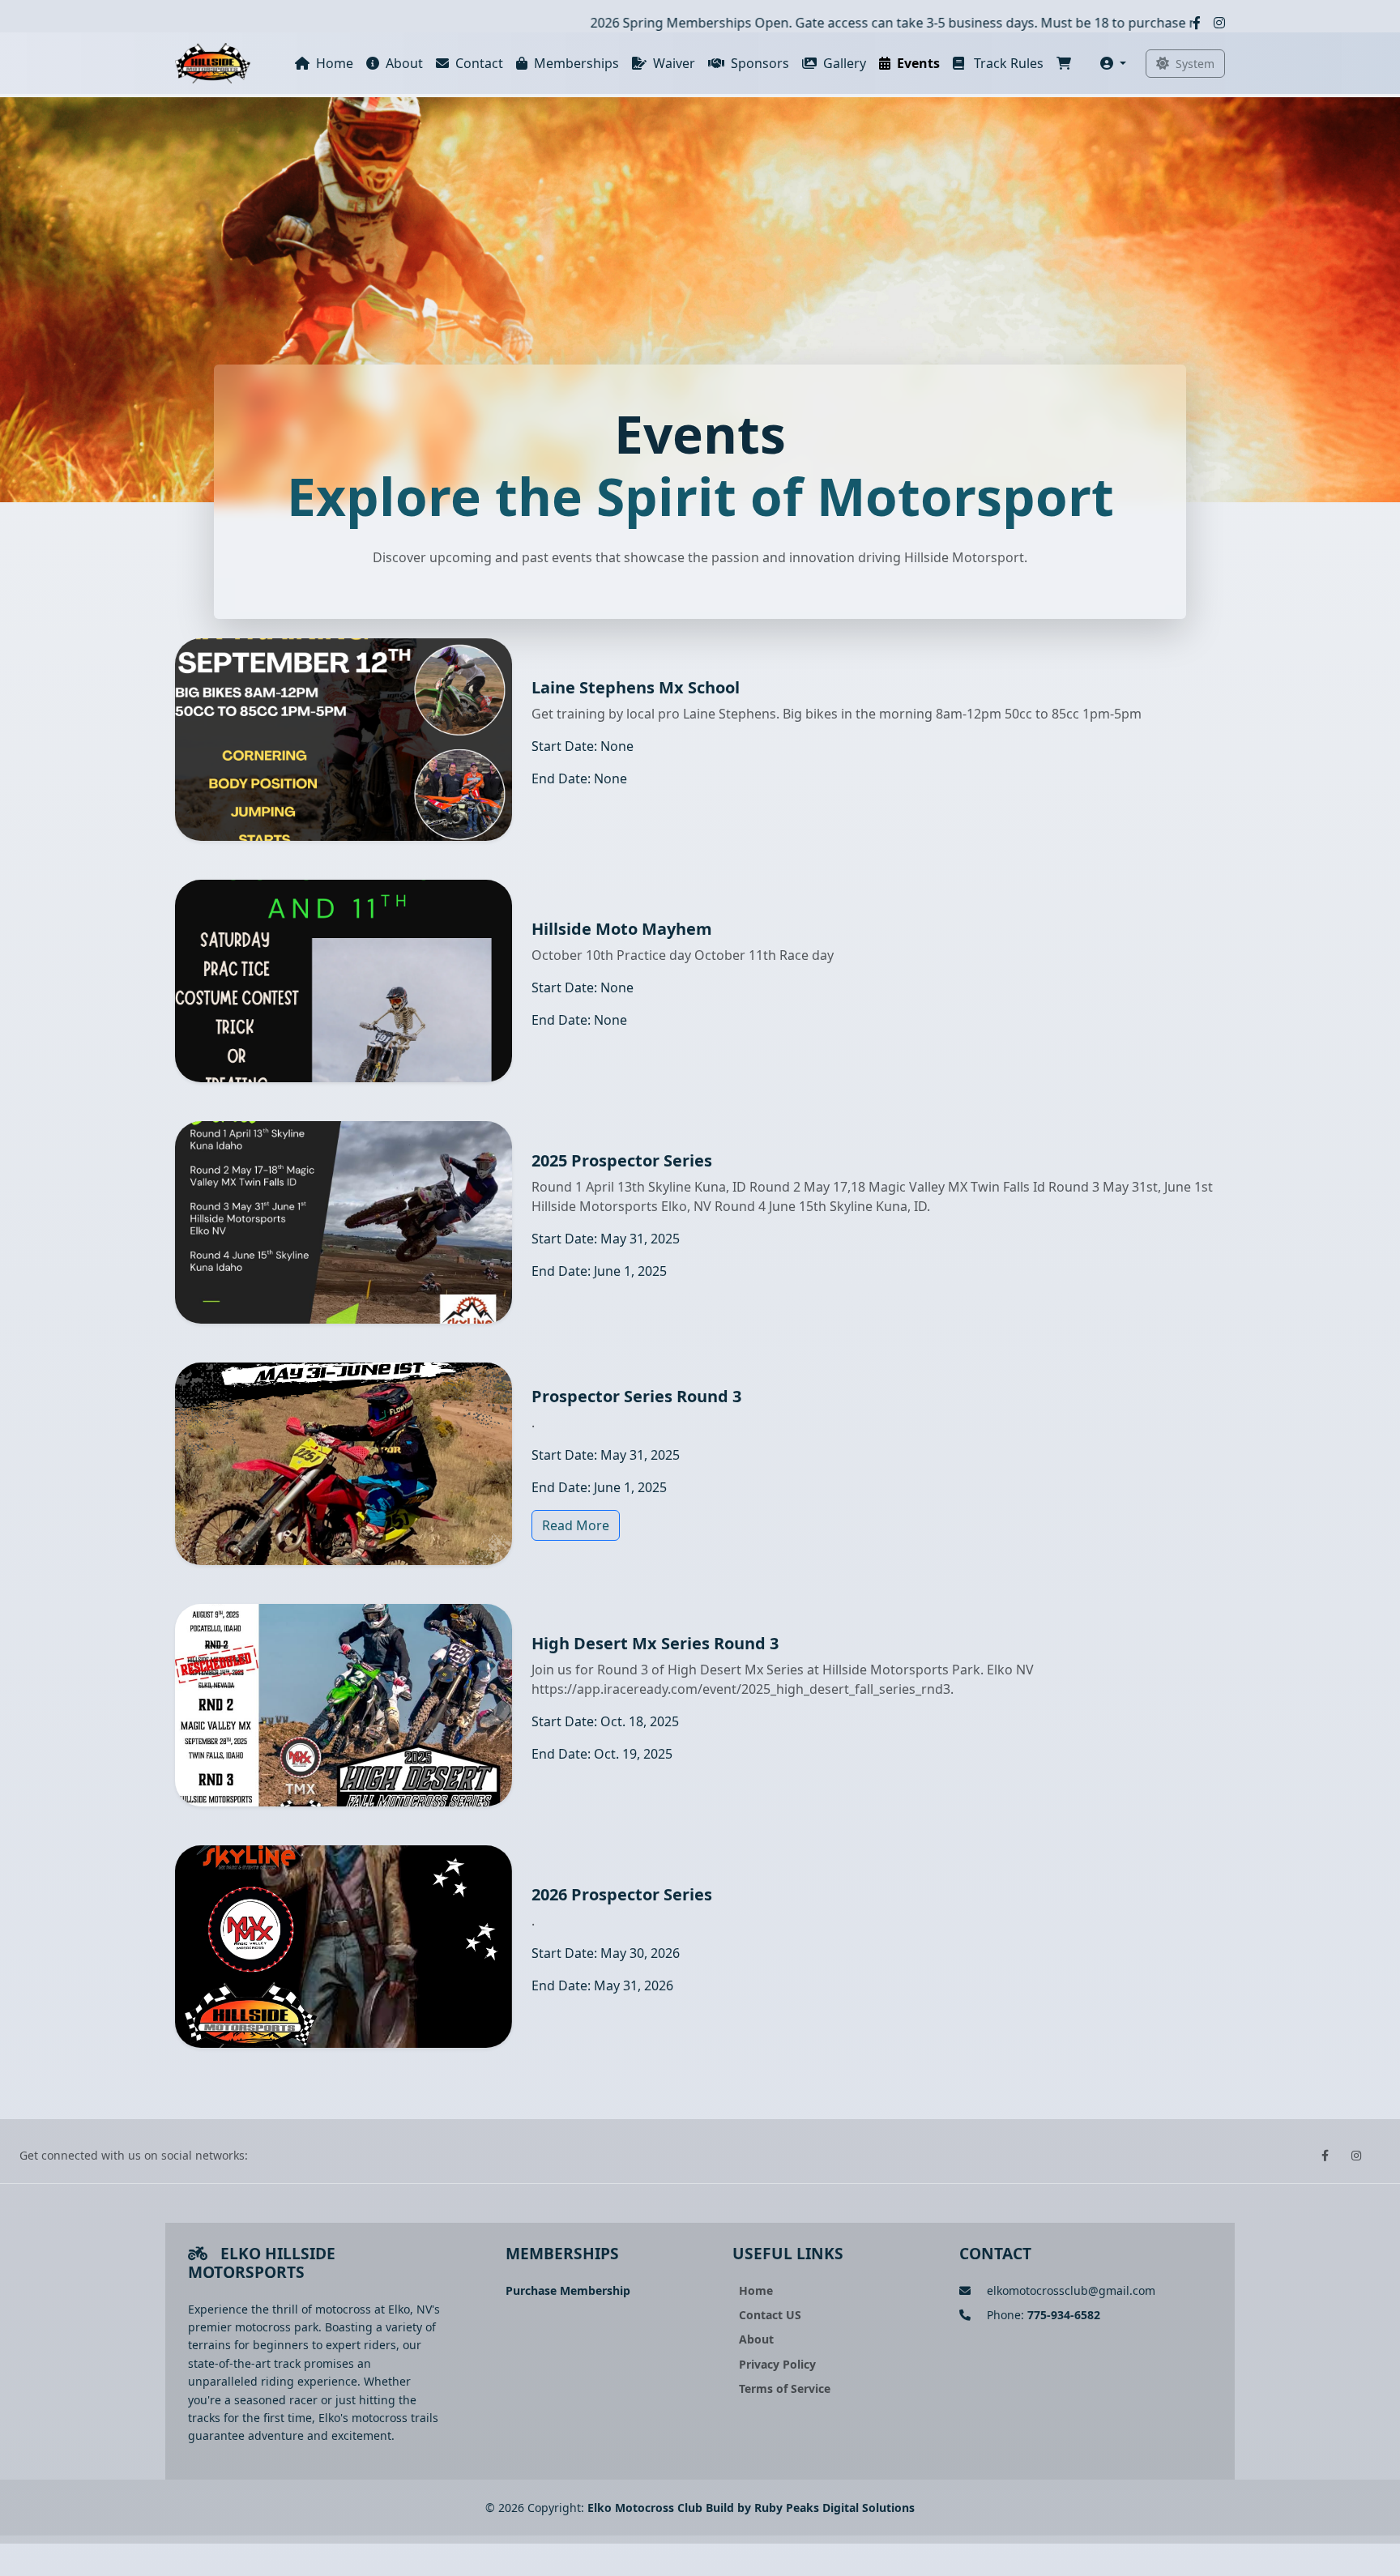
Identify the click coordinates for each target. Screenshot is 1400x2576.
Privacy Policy (777, 2364)
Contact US (770, 2315)
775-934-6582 (1064, 2315)
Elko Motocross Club (645, 2508)
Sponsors (760, 63)
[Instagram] (1219, 23)
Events (918, 63)
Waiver (674, 63)
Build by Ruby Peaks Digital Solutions (810, 2508)
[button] (1113, 63)
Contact (479, 63)
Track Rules (1007, 63)
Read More (576, 1525)
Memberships (576, 63)
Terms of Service (785, 2388)
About (404, 63)
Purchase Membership (568, 2290)
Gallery (845, 63)
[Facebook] (1197, 23)
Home (335, 63)
